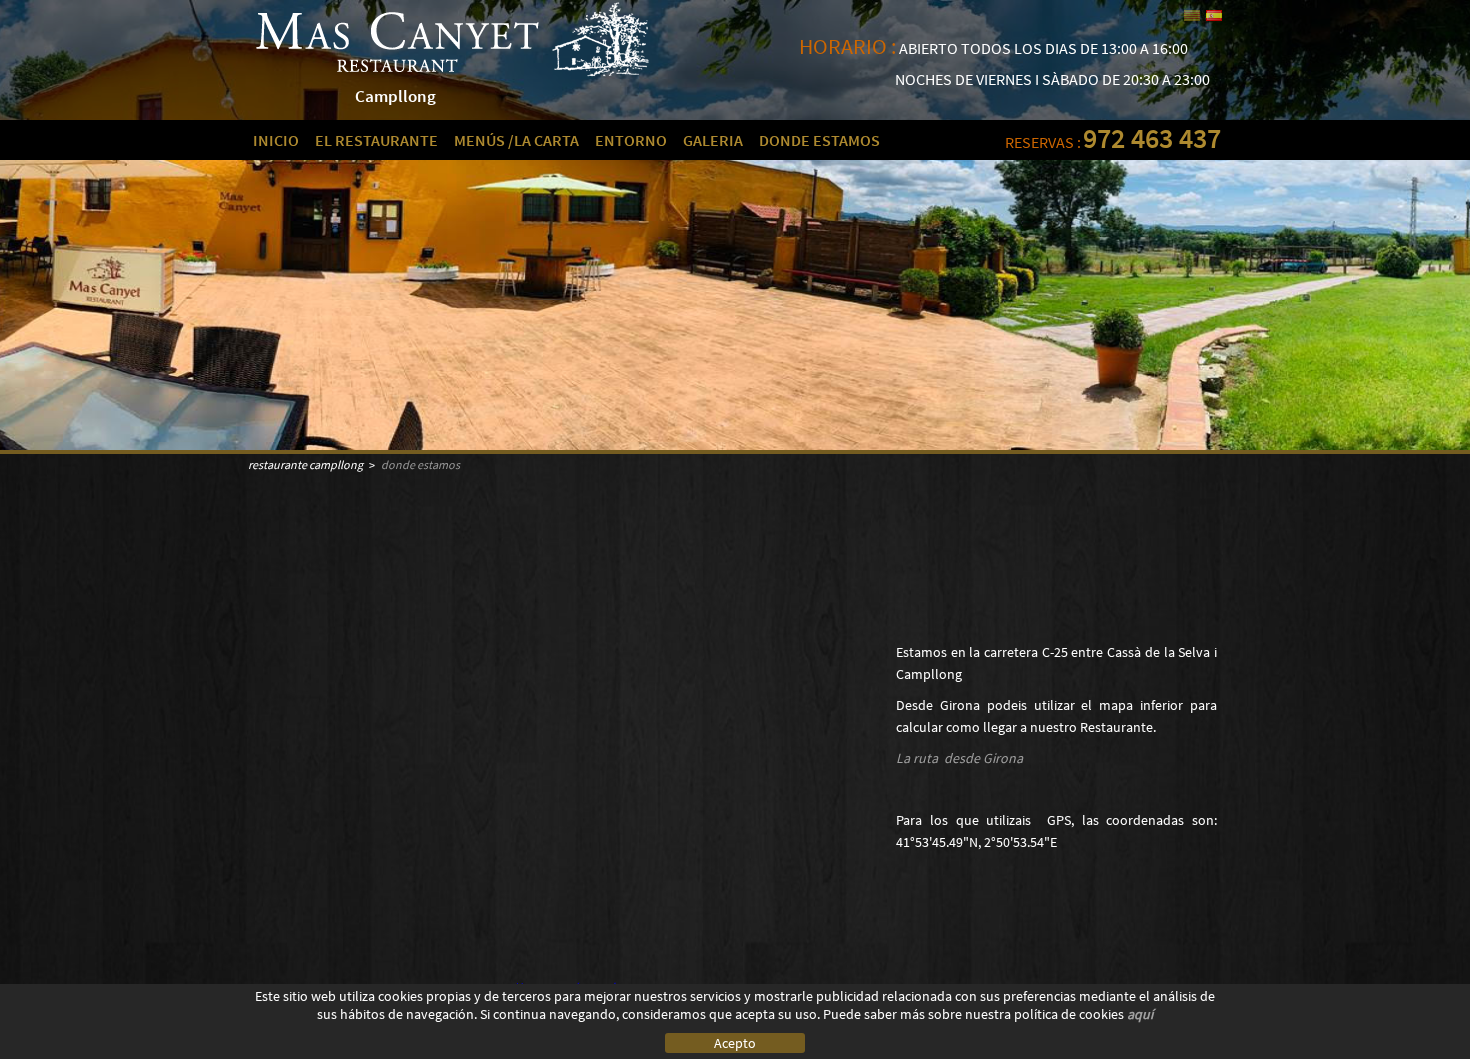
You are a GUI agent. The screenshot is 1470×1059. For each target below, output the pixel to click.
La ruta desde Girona (959, 758)
